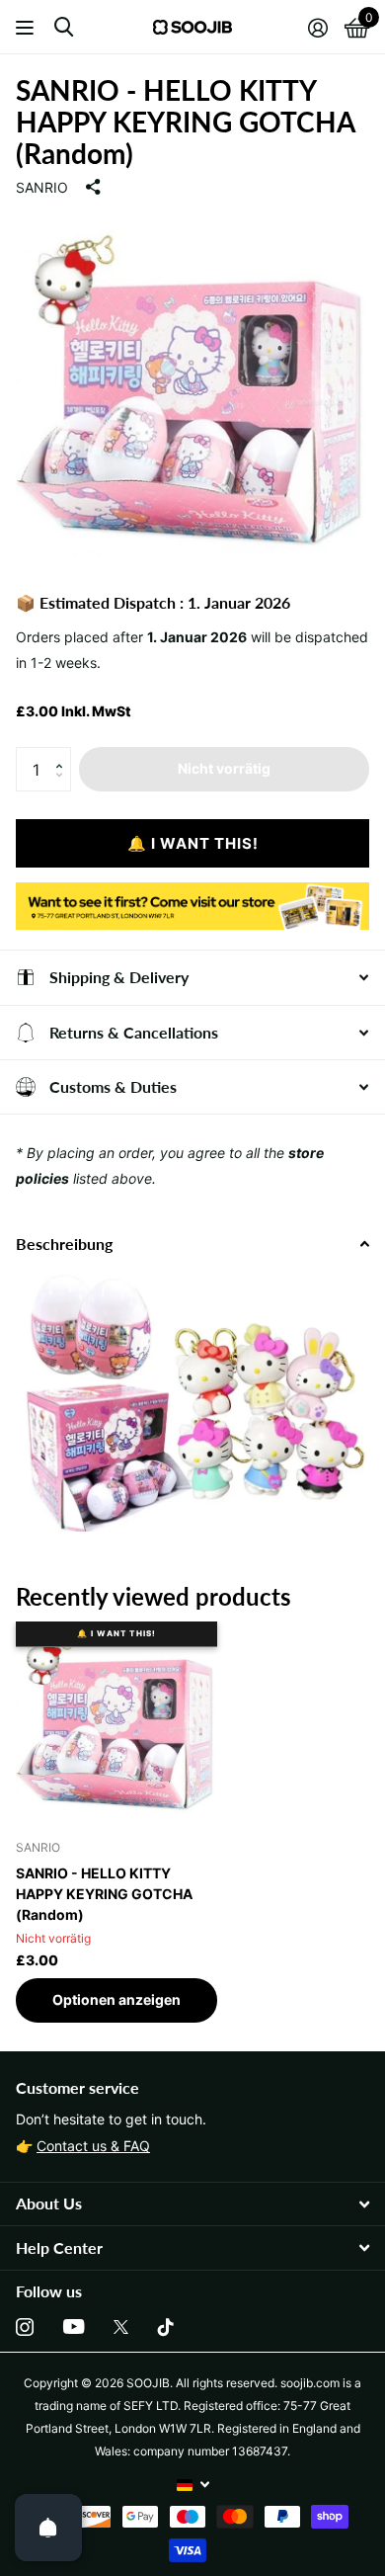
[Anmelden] (317, 28)
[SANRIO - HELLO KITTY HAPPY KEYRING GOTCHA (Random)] (116, 1722)
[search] (64, 27)
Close (192, 2204)
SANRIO (42, 187)
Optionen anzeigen (116, 1999)
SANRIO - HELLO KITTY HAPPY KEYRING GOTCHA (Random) (104, 1894)
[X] (121, 2327)
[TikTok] (166, 2327)
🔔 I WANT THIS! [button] (193, 843)
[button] (64, 753)
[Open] (48, 2528)
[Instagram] (25, 2327)
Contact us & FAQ (93, 2146)
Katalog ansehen (27, 27)
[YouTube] (74, 2327)
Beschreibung (64, 1244)
